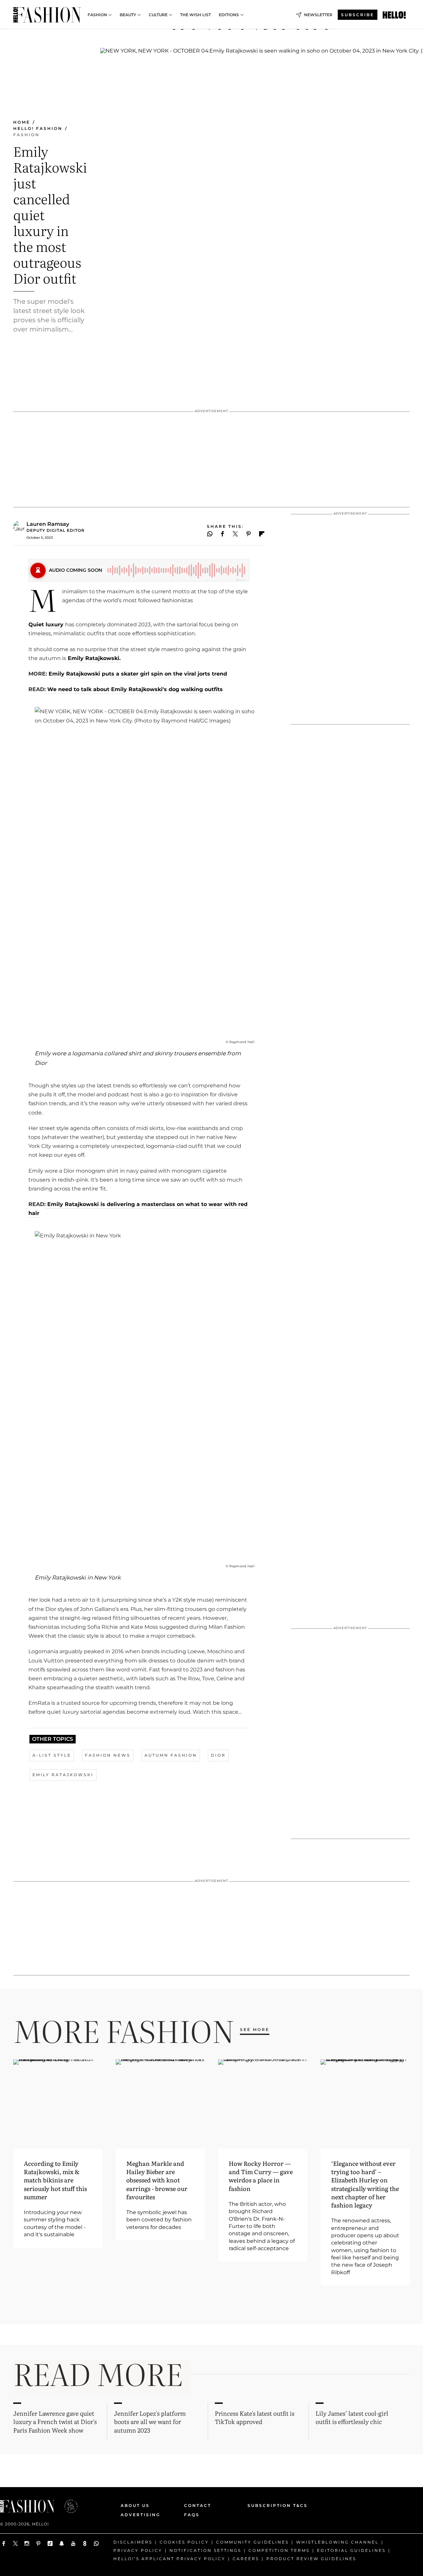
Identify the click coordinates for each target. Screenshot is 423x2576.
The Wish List (195, 15)
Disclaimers (133, 2542)
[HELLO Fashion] (47, 15)
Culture (158, 15)
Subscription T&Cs (270, 2505)
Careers (246, 2558)
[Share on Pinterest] (249, 534)
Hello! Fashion (38, 128)
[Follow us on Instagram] (27, 2543)
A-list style (52, 1755)
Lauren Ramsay (48, 524)
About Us (135, 2505)
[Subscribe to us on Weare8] (85, 2543)
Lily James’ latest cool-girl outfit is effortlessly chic (352, 2417)
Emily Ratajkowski (63, 1775)
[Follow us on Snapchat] (62, 2543)
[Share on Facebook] (223, 534)
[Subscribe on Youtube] (73, 2543)
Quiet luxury (46, 624)
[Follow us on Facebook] (4, 2543)
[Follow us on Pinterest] (38, 2543)
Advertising (140, 2515)
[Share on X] (235, 534)
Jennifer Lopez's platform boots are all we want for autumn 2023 (150, 2421)
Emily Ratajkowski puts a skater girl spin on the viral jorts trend (138, 674)
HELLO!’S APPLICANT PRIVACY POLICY (169, 2558)
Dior (218, 1755)
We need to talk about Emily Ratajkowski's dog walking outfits (134, 689)
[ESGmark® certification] (67, 2506)
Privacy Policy (138, 2550)
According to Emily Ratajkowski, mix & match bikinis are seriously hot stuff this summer (55, 2180)
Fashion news (108, 1755)
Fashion (97, 15)
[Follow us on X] (15, 2543)
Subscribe (358, 15)
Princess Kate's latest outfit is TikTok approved (255, 2417)
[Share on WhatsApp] (210, 534)
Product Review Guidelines (311, 2558)
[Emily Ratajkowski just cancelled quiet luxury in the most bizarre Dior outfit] (394, 15)
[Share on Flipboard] (262, 534)
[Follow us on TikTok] (50, 2543)
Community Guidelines (252, 2542)
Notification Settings (205, 2550)
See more (255, 2030)
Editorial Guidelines (351, 2550)
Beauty (128, 15)
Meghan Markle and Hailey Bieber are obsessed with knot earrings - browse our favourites (157, 2180)
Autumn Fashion (171, 1755)
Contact (198, 2505)
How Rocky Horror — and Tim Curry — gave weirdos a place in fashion (261, 2176)
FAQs (192, 2515)
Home (22, 122)
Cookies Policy (184, 2542)
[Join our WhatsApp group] (96, 2543)
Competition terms (279, 2550)
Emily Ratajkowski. (93, 658)
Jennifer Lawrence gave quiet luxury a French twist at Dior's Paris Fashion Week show (55, 2421)
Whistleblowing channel (337, 2542)
